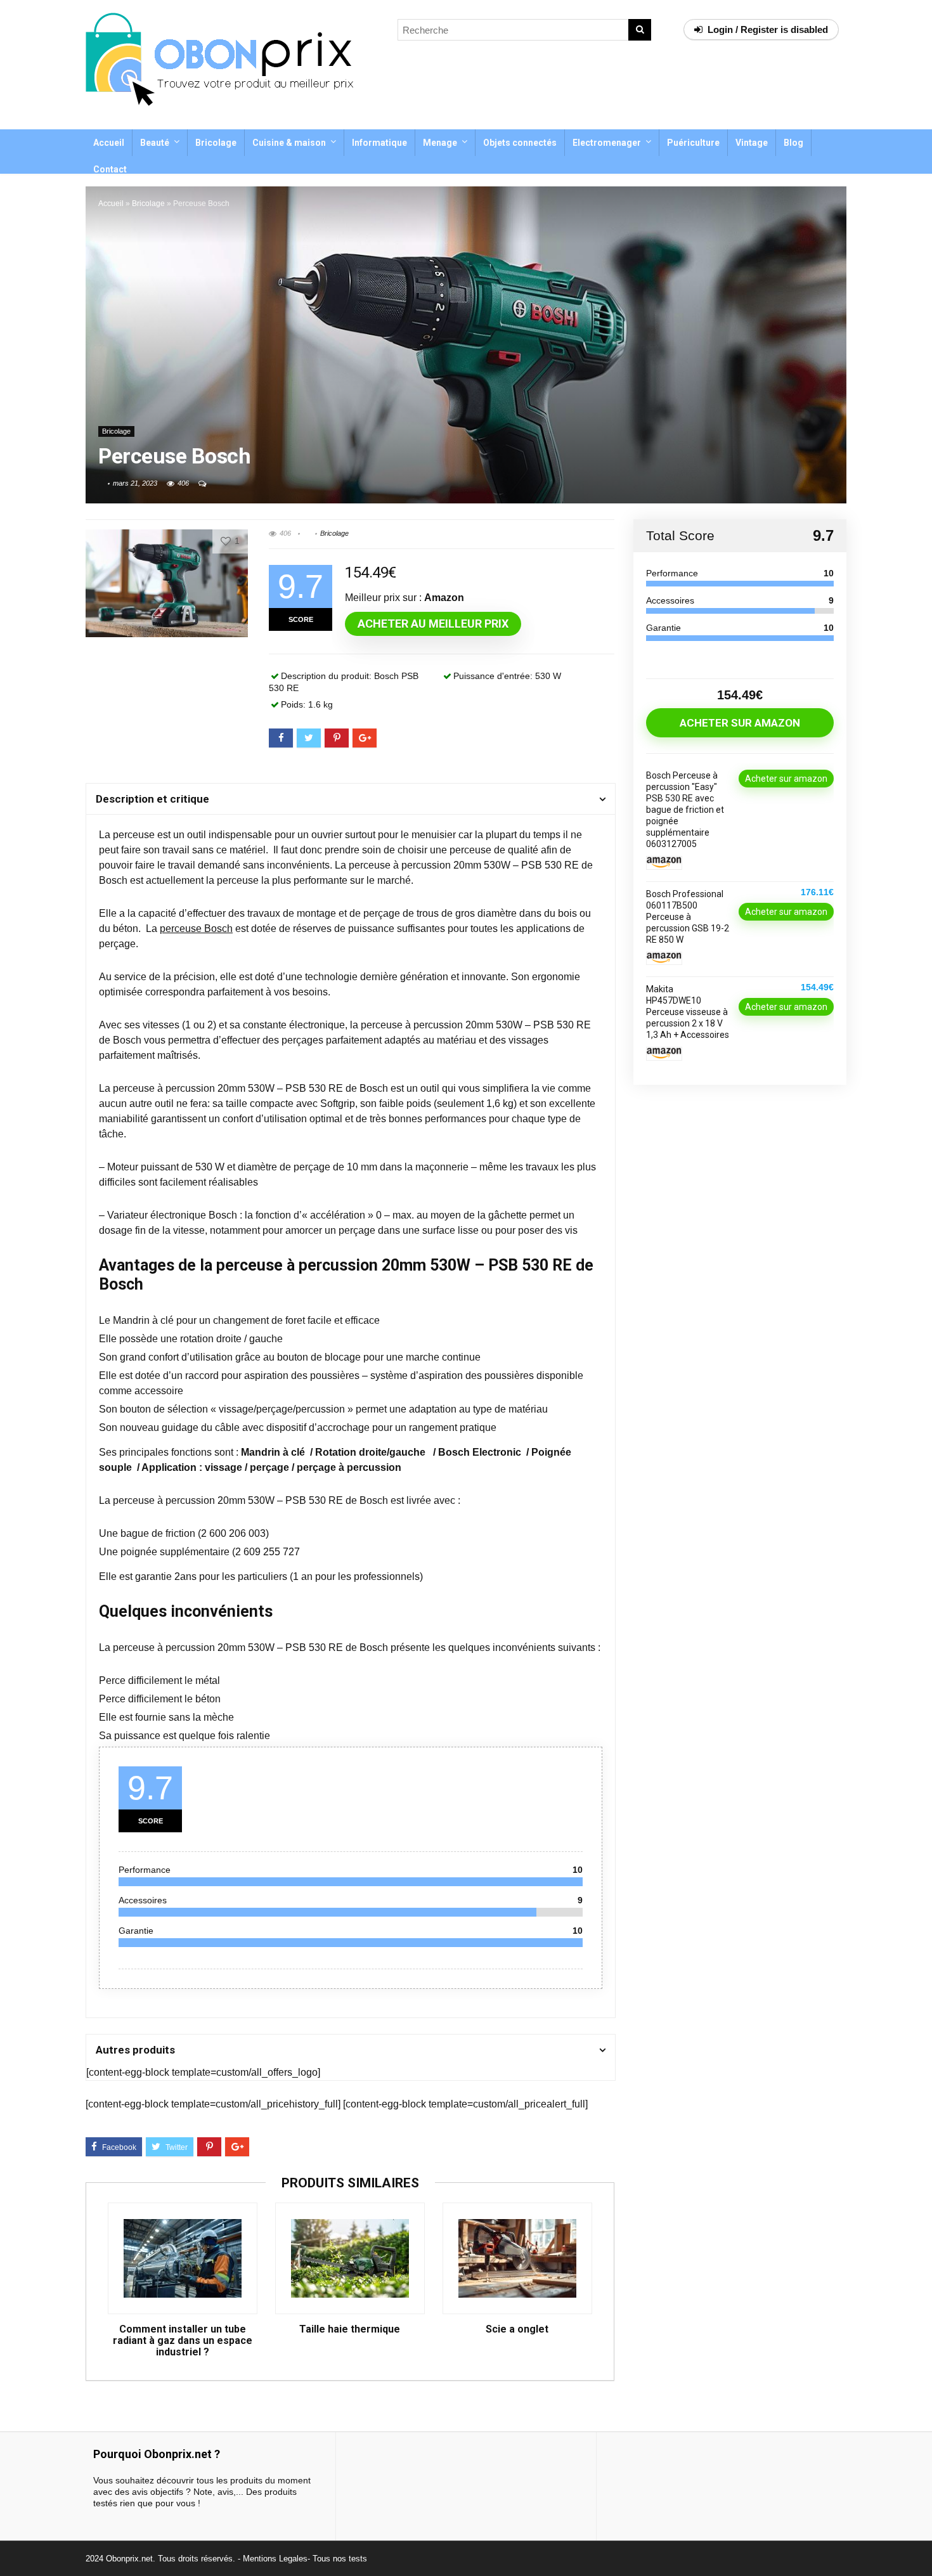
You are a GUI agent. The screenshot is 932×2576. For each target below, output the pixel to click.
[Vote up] (226, 541)
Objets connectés (520, 143)
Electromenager (607, 143)
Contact (110, 169)
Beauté (155, 143)
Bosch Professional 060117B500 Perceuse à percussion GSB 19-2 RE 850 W (688, 917)
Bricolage (216, 143)
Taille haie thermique (350, 2329)
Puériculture (693, 143)
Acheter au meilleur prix (433, 624)
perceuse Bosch (196, 929)
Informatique (379, 143)
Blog (793, 143)
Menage (440, 143)
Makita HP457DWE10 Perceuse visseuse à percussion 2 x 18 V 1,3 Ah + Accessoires (688, 1012)
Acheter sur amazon (740, 723)
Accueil (109, 143)
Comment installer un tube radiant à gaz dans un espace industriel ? (183, 2341)
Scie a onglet (517, 2329)
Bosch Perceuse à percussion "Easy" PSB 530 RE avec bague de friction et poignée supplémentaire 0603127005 (685, 810)
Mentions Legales (275, 2559)
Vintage (752, 143)
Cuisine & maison (289, 143)
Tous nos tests (340, 2559)
